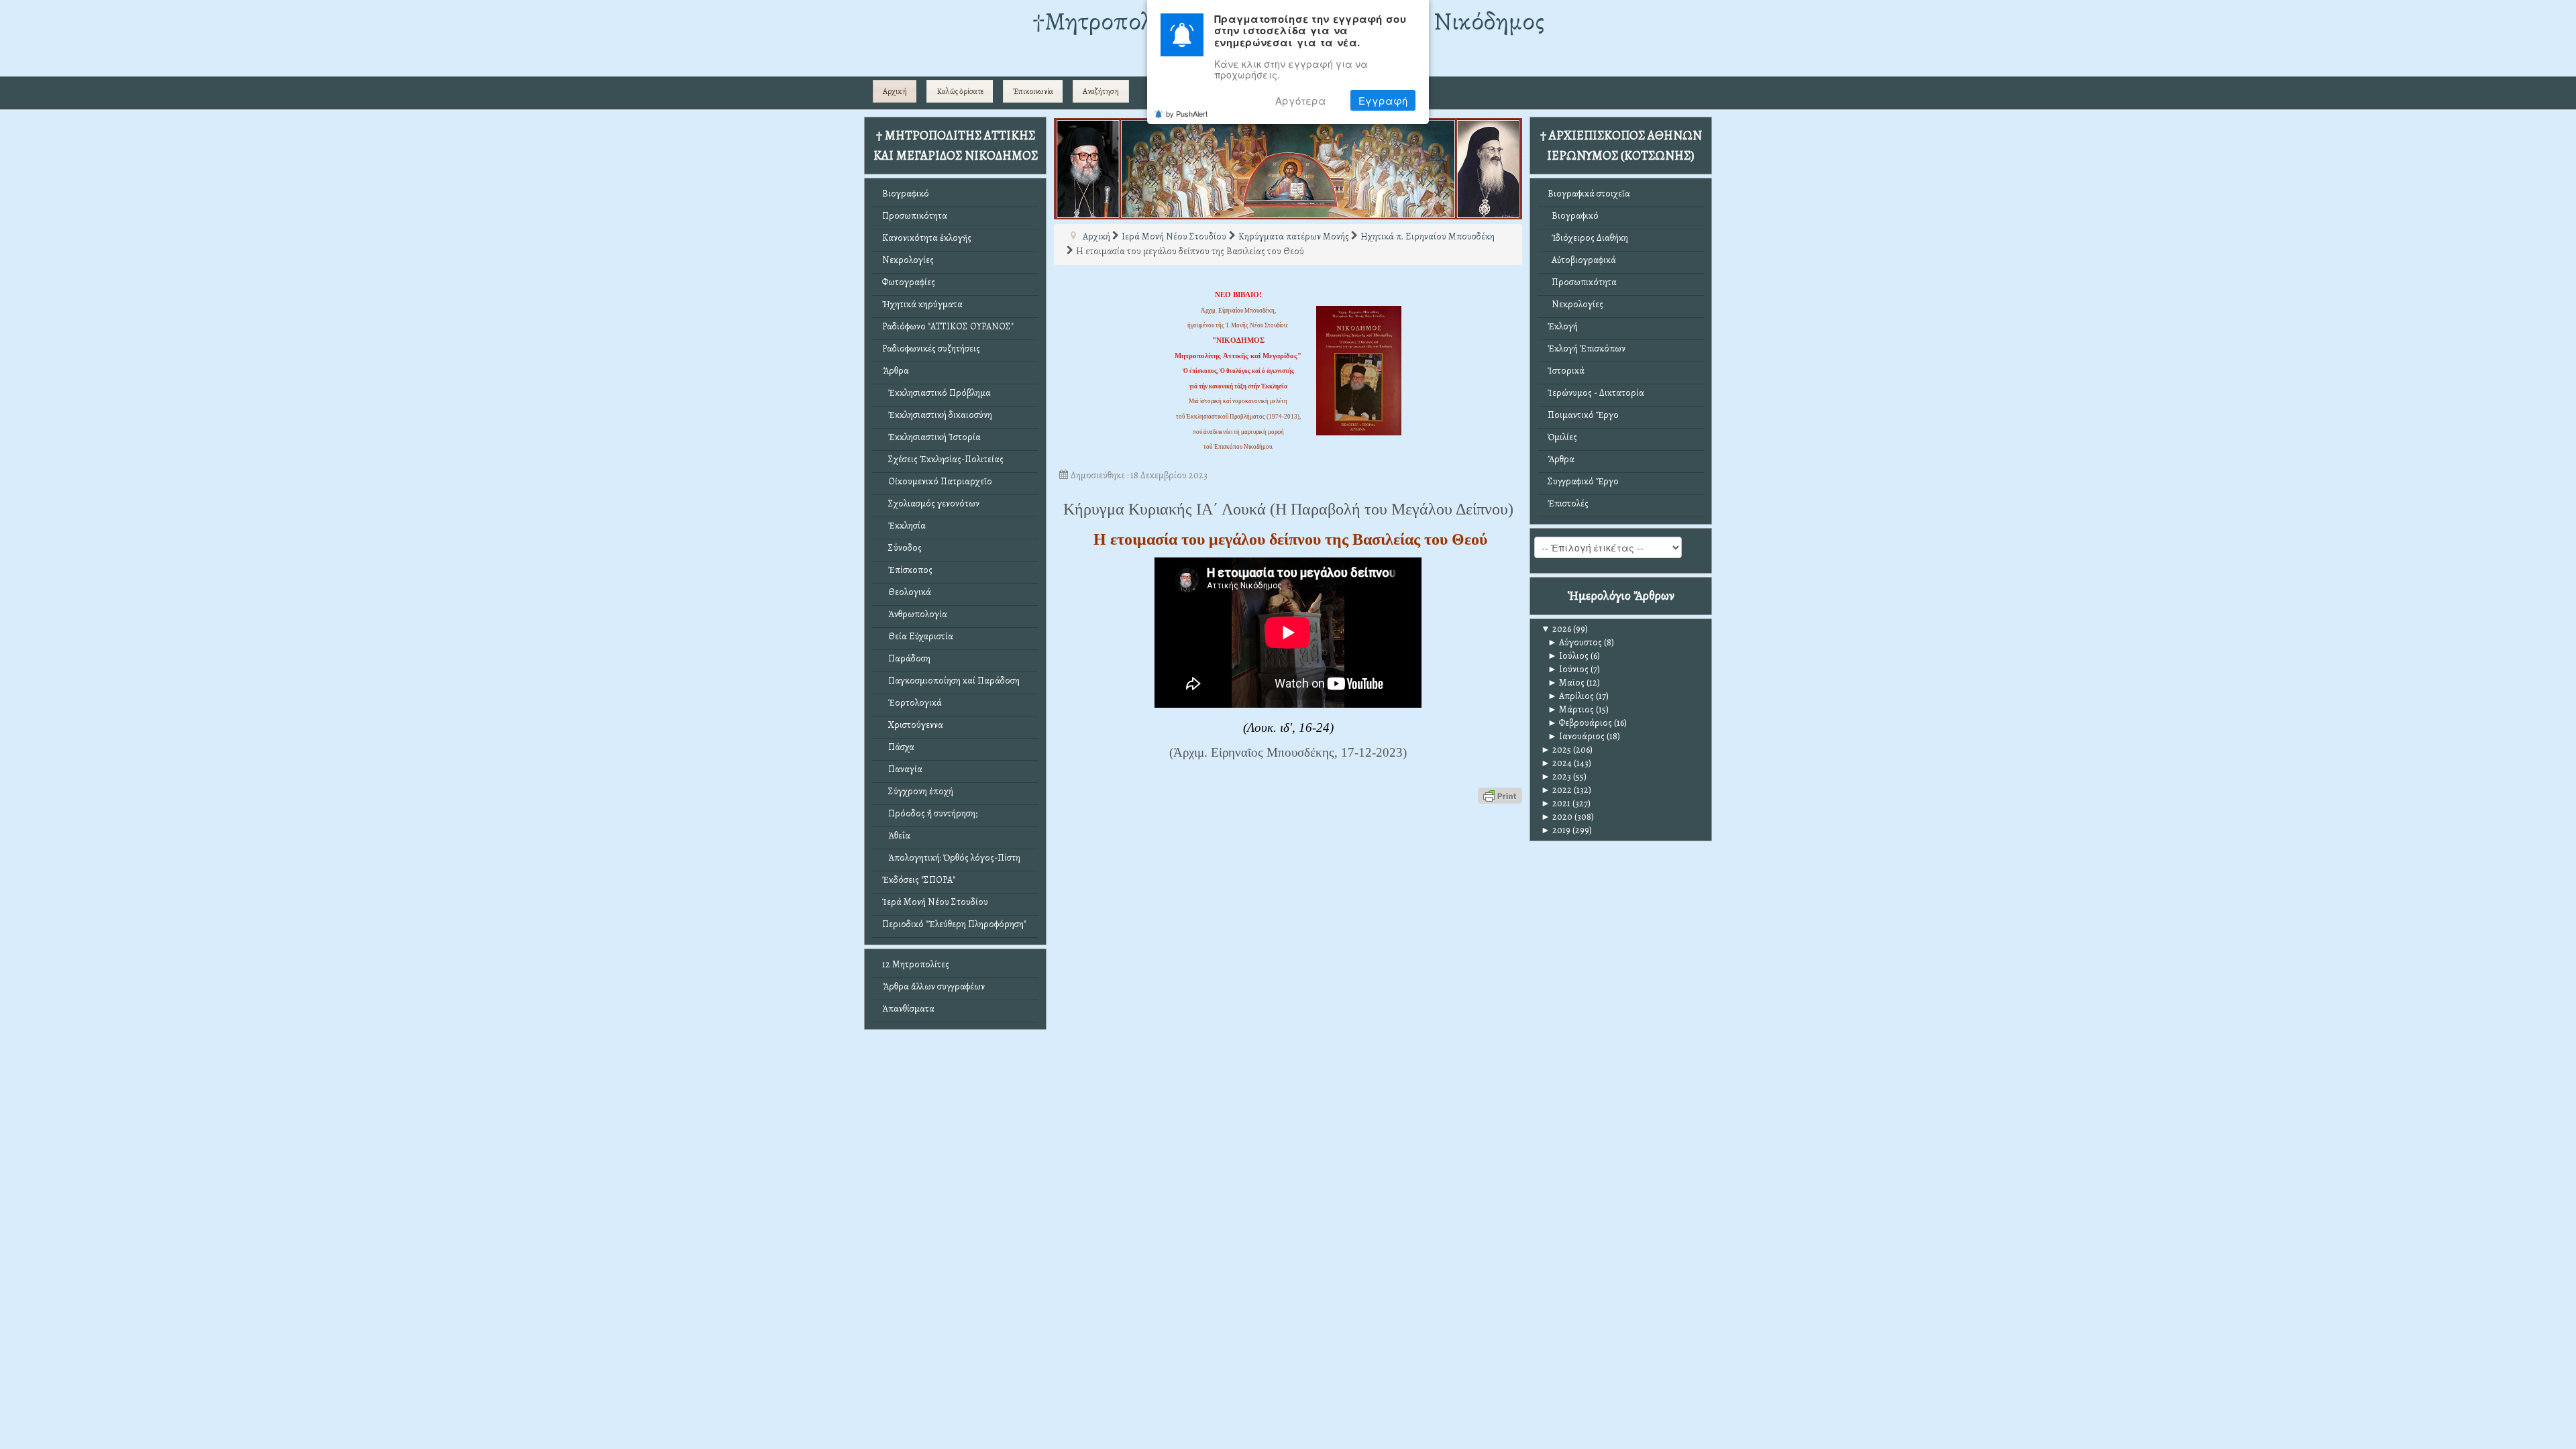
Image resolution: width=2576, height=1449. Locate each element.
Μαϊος (1566, 683)
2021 (1556, 803)
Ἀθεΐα (896, 836)
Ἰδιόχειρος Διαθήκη (1588, 238)
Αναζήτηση (1101, 91)
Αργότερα (1301, 100)
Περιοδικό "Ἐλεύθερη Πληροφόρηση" (954, 924)
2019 (1556, 830)
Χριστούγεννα (913, 725)
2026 (1556, 629)
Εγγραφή (1383, 100)
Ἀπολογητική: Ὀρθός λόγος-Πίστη (951, 858)
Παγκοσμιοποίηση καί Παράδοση (951, 681)
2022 (1556, 790)
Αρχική (895, 91)
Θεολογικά (907, 592)
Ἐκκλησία (904, 526)
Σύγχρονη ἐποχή (918, 791)
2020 (1557, 817)
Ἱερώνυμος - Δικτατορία (1596, 393)
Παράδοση (906, 658)
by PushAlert (1187, 113)
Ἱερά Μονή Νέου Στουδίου (935, 902)
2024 (1556, 763)
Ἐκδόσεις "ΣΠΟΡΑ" (919, 880)
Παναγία (902, 769)
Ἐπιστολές (1568, 503)
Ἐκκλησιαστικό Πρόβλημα (936, 393)
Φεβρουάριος (1580, 723)
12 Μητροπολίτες (916, 964)
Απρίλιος (1571, 696)
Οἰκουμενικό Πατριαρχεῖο (937, 481)
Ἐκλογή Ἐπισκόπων (1587, 348)
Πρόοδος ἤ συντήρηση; (930, 813)
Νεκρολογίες (908, 260)
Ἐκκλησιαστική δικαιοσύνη (937, 415)
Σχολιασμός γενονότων (931, 503)
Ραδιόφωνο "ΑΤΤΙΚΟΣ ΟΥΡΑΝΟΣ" (948, 326)
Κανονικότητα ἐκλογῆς (927, 238)
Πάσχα (898, 747)
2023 (1556, 776)
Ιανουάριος (1576, 736)
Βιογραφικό (906, 194)
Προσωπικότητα (915, 216)
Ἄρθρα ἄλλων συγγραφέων (933, 986)
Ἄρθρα (896, 371)
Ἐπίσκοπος (907, 570)
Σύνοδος (902, 548)
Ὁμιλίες (1562, 437)
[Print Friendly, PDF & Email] (1500, 795)
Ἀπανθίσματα (908, 1009)
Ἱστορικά (1566, 371)
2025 (1556, 750)
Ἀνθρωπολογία (915, 614)
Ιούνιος (1568, 669)
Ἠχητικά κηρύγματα (922, 304)
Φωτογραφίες (909, 282)
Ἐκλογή (1563, 326)
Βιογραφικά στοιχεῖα (1589, 194)
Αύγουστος (1575, 642)
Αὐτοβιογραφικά (1582, 260)
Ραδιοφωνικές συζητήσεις (931, 348)
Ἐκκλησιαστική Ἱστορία (931, 437)
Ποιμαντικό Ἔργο (1583, 415)
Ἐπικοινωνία (1033, 91)
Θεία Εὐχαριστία (918, 636)
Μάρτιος (1571, 709)
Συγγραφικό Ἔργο (1583, 481)
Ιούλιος (1568, 656)
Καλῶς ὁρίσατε (960, 91)
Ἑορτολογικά (912, 703)
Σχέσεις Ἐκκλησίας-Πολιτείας (943, 459)
